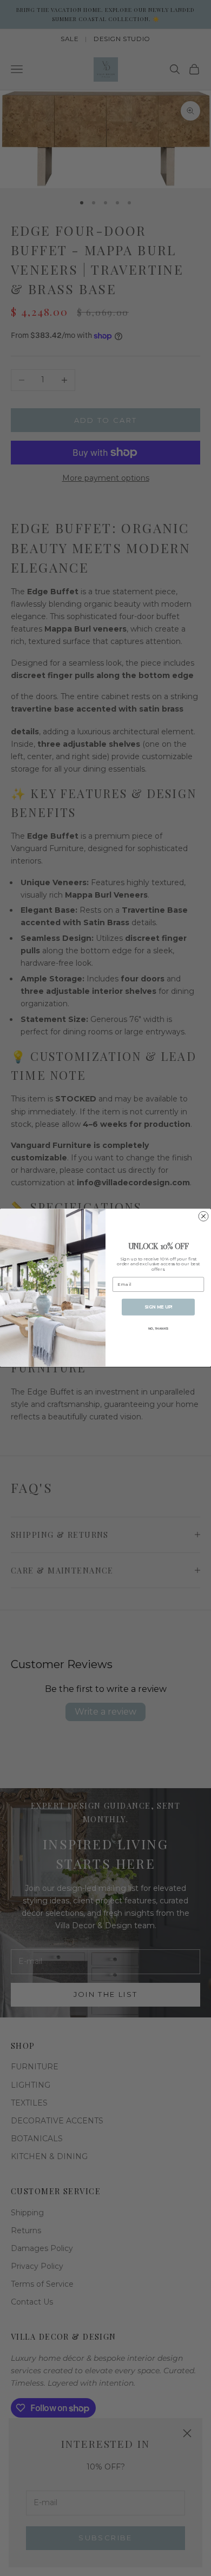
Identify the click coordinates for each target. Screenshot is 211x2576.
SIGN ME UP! (159, 1307)
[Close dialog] (203, 1217)
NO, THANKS (159, 1329)
